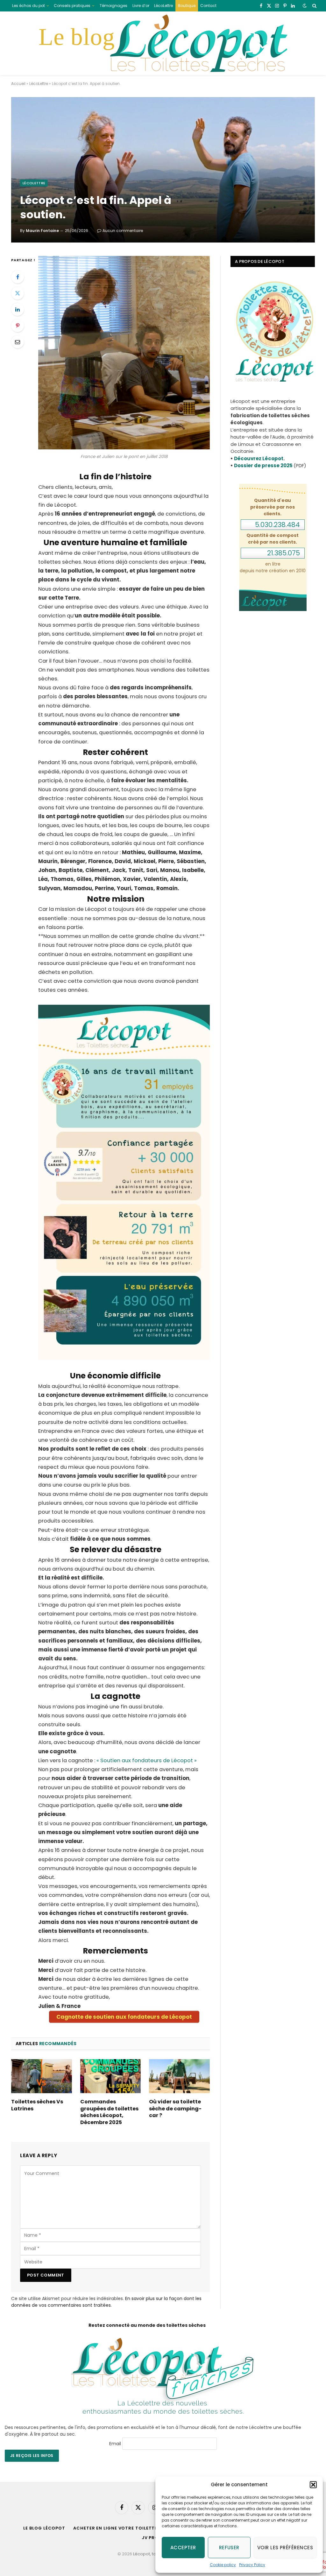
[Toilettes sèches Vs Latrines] (42, 2076)
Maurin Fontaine (42, 231)
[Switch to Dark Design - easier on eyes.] (305, 6)
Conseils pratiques (72, 6)
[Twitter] (18, 293)
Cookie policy (223, 2565)
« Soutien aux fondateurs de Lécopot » (147, 1760)
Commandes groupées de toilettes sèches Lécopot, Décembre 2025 (109, 2112)
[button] (313, 2485)
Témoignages (113, 6)
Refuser (229, 2548)
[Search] (314, 6)
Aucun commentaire (123, 231)
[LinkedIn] (18, 309)
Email (115, 2443)
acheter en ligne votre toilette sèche (124, 2528)
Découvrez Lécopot (259, 458)
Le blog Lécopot (44, 2528)
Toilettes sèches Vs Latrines (37, 2105)
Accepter (183, 2548)
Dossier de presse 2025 (263, 465)
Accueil (18, 84)
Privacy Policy (252, 2565)
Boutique (187, 6)
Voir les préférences (285, 2548)
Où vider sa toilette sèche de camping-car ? (175, 2109)
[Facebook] (18, 277)
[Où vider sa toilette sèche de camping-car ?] (179, 2076)
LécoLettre (163, 6)
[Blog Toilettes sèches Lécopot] (163, 43)
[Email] (18, 342)
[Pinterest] (18, 326)
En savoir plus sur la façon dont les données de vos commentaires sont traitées (106, 2302)
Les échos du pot (28, 6)
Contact (208, 6)
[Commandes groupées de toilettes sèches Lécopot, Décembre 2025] (111, 2076)
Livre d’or (141, 6)
